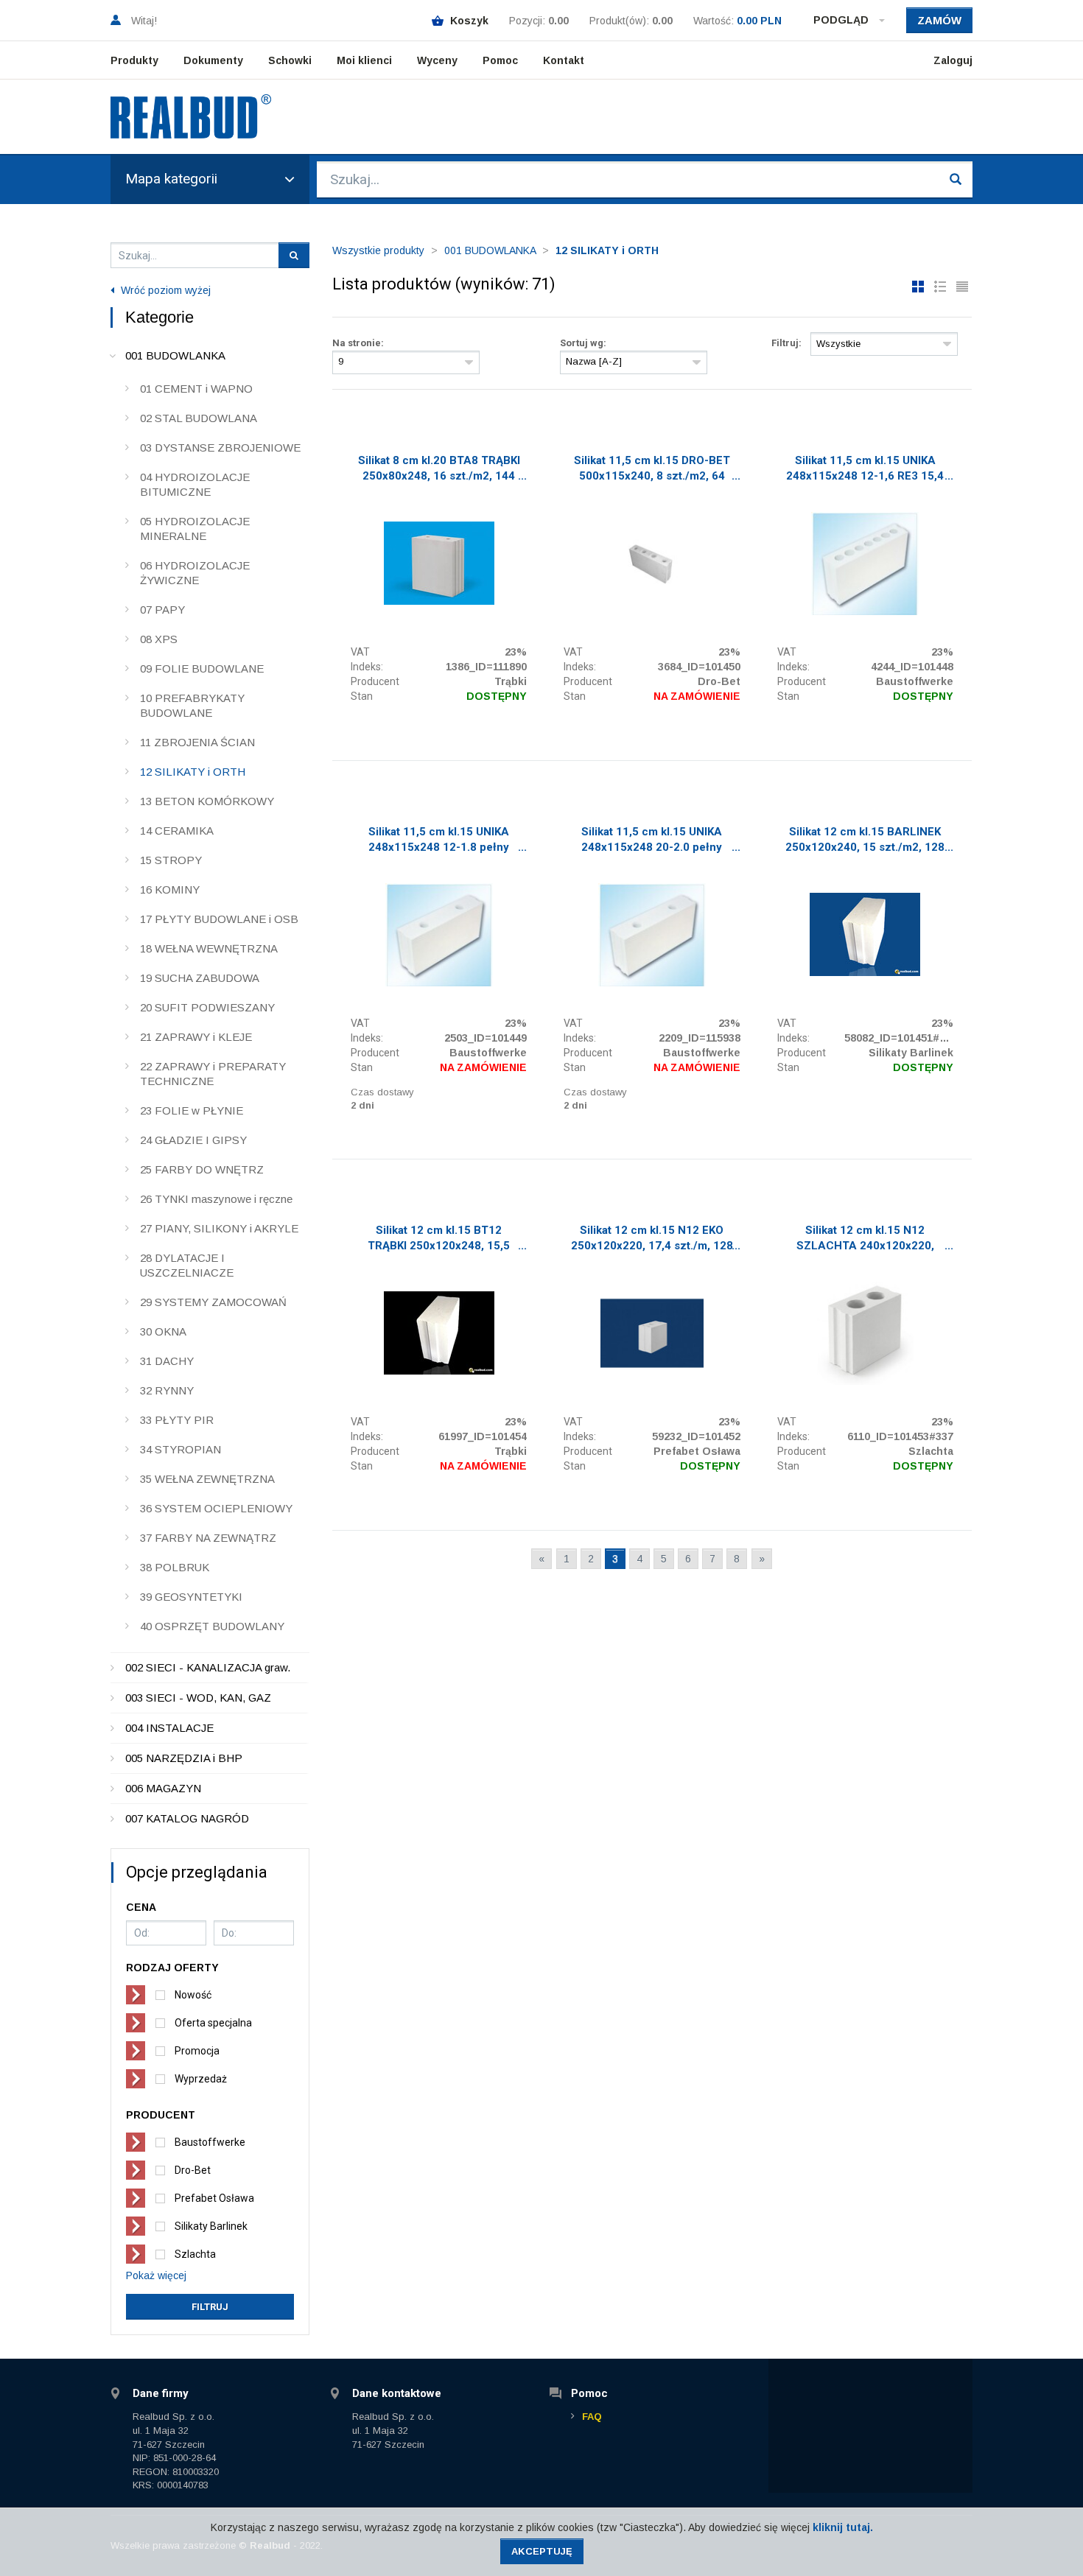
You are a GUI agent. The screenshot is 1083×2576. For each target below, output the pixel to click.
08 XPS (159, 639)
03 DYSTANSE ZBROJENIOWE (220, 448)
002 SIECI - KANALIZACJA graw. (208, 1667)
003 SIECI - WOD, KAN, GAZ (198, 1698)
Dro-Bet (193, 2170)
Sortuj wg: (583, 343)
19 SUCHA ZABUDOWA (200, 978)
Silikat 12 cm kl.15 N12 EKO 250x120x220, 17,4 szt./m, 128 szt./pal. (652, 1240)
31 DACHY (167, 1361)
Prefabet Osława (214, 2198)
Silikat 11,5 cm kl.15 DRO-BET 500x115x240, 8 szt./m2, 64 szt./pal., (652, 470)
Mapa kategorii (171, 179)
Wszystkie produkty (378, 250)
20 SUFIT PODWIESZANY (207, 1007)
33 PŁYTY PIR (177, 1420)
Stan (362, 696)
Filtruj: (786, 343)
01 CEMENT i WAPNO (196, 389)
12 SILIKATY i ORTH (193, 772)
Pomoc (500, 60)
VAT (360, 652)
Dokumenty (213, 60)
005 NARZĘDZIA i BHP (184, 1758)
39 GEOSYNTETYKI (191, 1597)
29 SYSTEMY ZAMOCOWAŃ (213, 1302)
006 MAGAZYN (163, 1788)
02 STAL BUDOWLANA (199, 418)
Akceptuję (542, 2551)
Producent (375, 681)
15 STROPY (171, 860)
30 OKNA (163, 1331)
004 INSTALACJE (169, 1728)
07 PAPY (162, 610)
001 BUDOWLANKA (175, 355)
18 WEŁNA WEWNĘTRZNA (209, 948)
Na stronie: (358, 343)
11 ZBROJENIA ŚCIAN (197, 742)
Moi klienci (364, 60)
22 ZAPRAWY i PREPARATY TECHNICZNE (213, 1074)
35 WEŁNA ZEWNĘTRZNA (207, 1479)
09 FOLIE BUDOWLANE (202, 668)
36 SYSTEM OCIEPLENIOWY (216, 1508)
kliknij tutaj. (843, 2527)
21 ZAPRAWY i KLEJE (196, 1037)
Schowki (290, 60)
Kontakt (564, 60)
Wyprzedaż (201, 2079)
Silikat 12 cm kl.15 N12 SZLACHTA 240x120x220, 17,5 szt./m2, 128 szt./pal (865, 1240)
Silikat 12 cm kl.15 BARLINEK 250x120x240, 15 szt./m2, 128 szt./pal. (865, 841)
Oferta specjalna (213, 2023)
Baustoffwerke (210, 2142)
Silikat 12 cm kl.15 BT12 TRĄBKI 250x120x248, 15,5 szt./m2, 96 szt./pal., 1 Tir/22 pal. (439, 1240)
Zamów (939, 20)
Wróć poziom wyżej (164, 290)
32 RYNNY (167, 1390)
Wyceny (437, 60)
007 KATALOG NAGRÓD (187, 1818)
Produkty (134, 60)
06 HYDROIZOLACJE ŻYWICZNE (195, 573)
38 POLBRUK (175, 1567)
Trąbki (511, 681)
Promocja (197, 2051)
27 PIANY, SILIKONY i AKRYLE (219, 1228)
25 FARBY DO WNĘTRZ (202, 1169)
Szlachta (195, 2254)
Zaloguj (953, 60)
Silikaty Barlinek (211, 2226)
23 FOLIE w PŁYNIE (192, 1110)
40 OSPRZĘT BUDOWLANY (212, 1626)
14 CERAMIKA (177, 831)
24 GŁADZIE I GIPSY (193, 1140)
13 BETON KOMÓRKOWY (207, 801)
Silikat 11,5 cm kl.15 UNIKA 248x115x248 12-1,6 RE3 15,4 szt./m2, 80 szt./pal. (865, 470)
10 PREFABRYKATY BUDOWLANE (192, 705)
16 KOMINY (170, 889)
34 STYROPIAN (180, 1449)
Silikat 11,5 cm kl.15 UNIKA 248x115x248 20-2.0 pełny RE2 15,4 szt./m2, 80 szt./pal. (652, 841)
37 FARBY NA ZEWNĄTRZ (208, 1538)
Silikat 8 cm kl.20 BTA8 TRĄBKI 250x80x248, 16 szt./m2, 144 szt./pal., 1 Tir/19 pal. (439, 470)
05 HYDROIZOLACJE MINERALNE (195, 529)
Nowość (193, 1995)
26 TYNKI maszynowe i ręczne (216, 1199)
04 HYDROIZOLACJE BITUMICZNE (195, 484)
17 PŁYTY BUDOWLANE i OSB (219, 919)
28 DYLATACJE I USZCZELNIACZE (187, 1265)
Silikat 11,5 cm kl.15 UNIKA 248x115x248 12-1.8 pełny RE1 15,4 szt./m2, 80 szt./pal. (439, 841)
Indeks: (367, 667)
